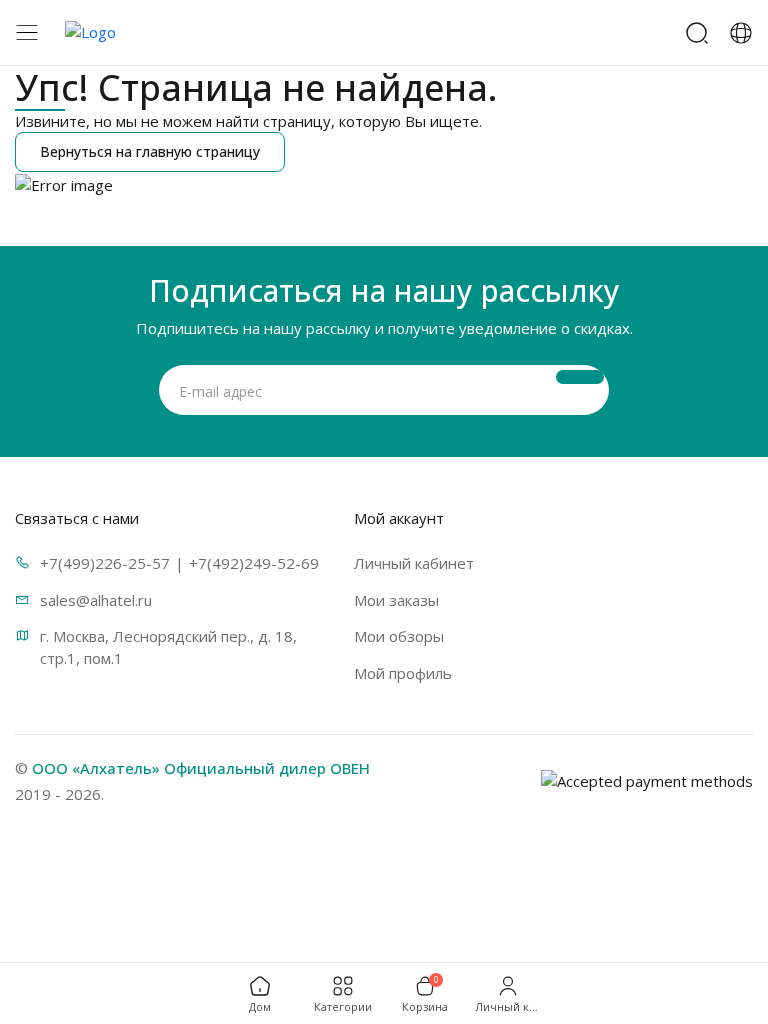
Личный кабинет (414, 563)
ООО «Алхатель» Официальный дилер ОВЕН (201, 768)
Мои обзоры (399, 636)
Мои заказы (396, 600)
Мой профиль (403, 673)
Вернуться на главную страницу (150, 151)
